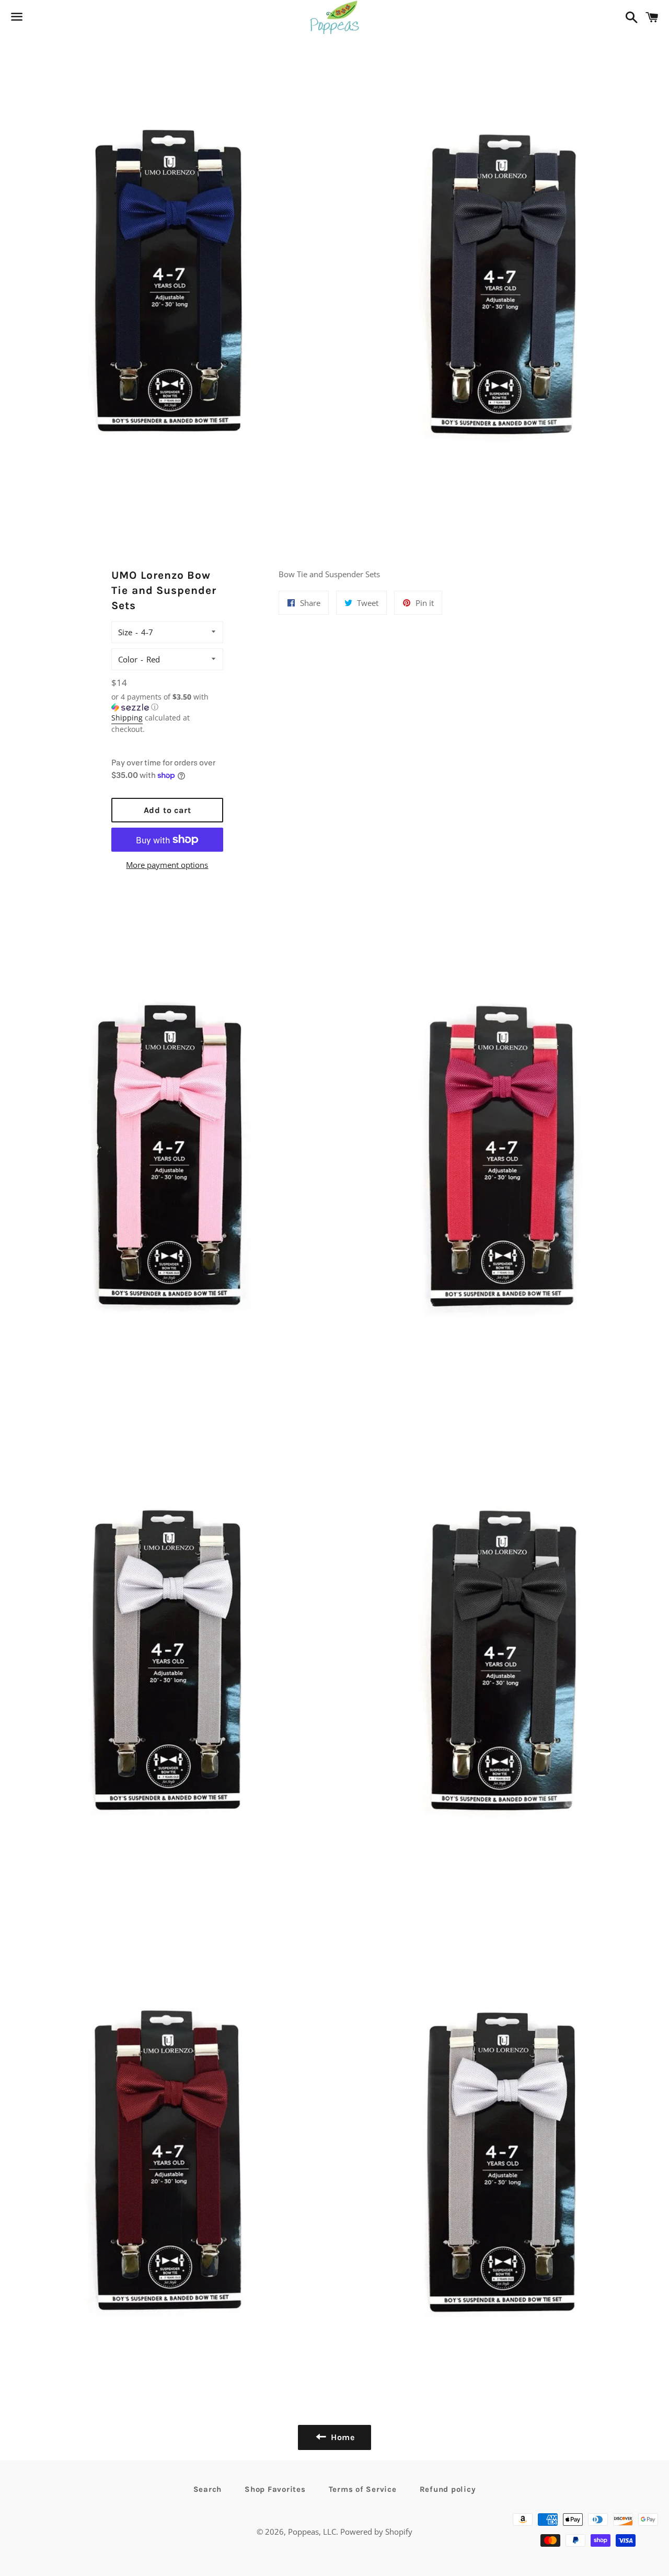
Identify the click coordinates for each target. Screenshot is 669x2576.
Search (208, 2489)
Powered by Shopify (376, 2532)
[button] (167, 702)
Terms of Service (363, 2489)
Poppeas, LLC (312, 2532)
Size (125, 632)
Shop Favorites (275, 2489)
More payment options (167, 865)
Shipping (127, 718)
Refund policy (448, 2489)
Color (128, 659)
